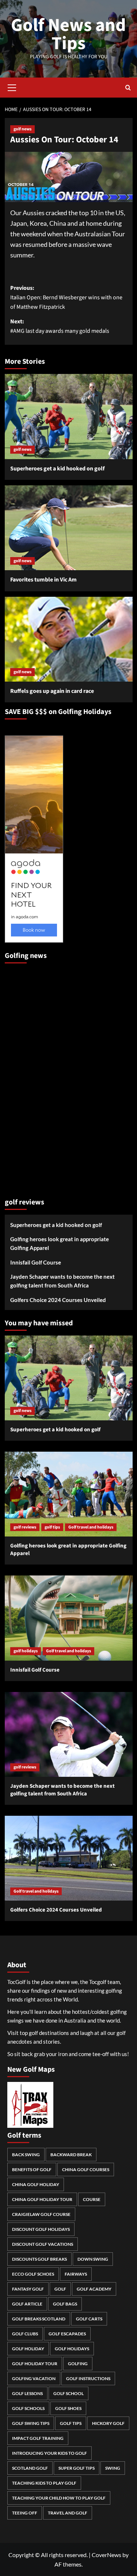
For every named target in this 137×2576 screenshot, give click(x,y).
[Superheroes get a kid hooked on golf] (69, 416)
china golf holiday (36, 2184)
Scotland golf (30, 2468)
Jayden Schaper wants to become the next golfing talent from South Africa (62, 1281)
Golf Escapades (67, 2334)
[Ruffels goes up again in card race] (69, 639)
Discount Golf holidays (41, 2229)
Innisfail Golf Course (36, 1262)
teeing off (25, 2513)
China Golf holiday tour (42, 2199)
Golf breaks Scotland (39, 2319)
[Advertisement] (34, 1077)
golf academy (94, 2289)
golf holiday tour (35, 2364)
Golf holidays (72, 2349)
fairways (76, 2274)
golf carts (89, 2319)
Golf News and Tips (68, 34)
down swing (93, 2259)
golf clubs (25, 2334)
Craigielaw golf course (41, 2214)
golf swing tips (31, 2423)
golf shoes (68, 2408)
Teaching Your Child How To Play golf (59, 2498)
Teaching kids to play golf (44, 2483)
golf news (22, 129)
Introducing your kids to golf (50, 2453)
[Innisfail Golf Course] (69, 1618)
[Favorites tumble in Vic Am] (69, 528)
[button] (12, 87)
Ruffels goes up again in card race (52, 691)
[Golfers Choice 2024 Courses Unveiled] (69, 1858)
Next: (60, 326)
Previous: (66, 297)
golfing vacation (34, 2378)
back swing (26, 2155)
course (92, 2199)
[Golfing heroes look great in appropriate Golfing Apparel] (69, 1494)
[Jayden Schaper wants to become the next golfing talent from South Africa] (69, 1734)
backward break (71, 2155)
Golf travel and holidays (91, 1527)
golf (60, 2289)
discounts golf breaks (39, 2259)
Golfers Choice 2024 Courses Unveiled (58, 1300)
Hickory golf (108, 2423)
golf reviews (25, 1527)
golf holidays (26, 1651)
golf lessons (27, 2393)
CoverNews (106, 2555)
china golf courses (86, 2169)
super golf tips (77, 2468)
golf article (27, 2304)
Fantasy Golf (28, 2289)
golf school (68, 2393)
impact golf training (38, 2438)
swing (113, 2468)
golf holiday (28, 2349)
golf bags (65, 2304)
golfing (78, 2364)
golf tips (52, 1527)
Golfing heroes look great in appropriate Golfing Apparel (60, 1243)
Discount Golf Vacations (43, 2244)
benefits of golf (32, 2169)
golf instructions (88, 2378)
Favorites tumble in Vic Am (43, 580)
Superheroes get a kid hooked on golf (57, 469)
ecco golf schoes (33, 2274)
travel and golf (68, 2513)
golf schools (28, 2408)
